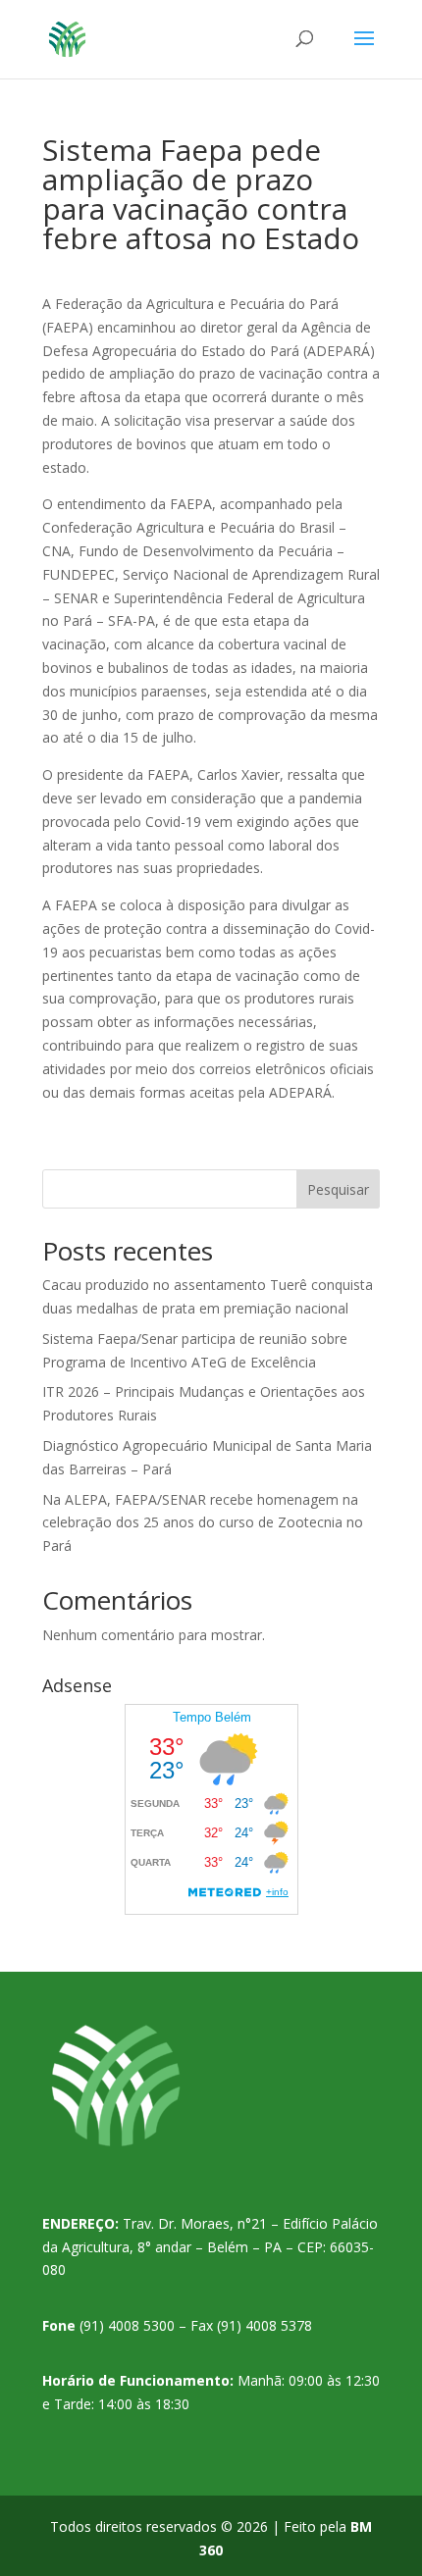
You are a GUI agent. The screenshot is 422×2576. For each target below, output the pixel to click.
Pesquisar (338, 1189)
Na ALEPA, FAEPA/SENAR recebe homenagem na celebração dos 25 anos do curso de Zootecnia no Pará (203, 1523)
